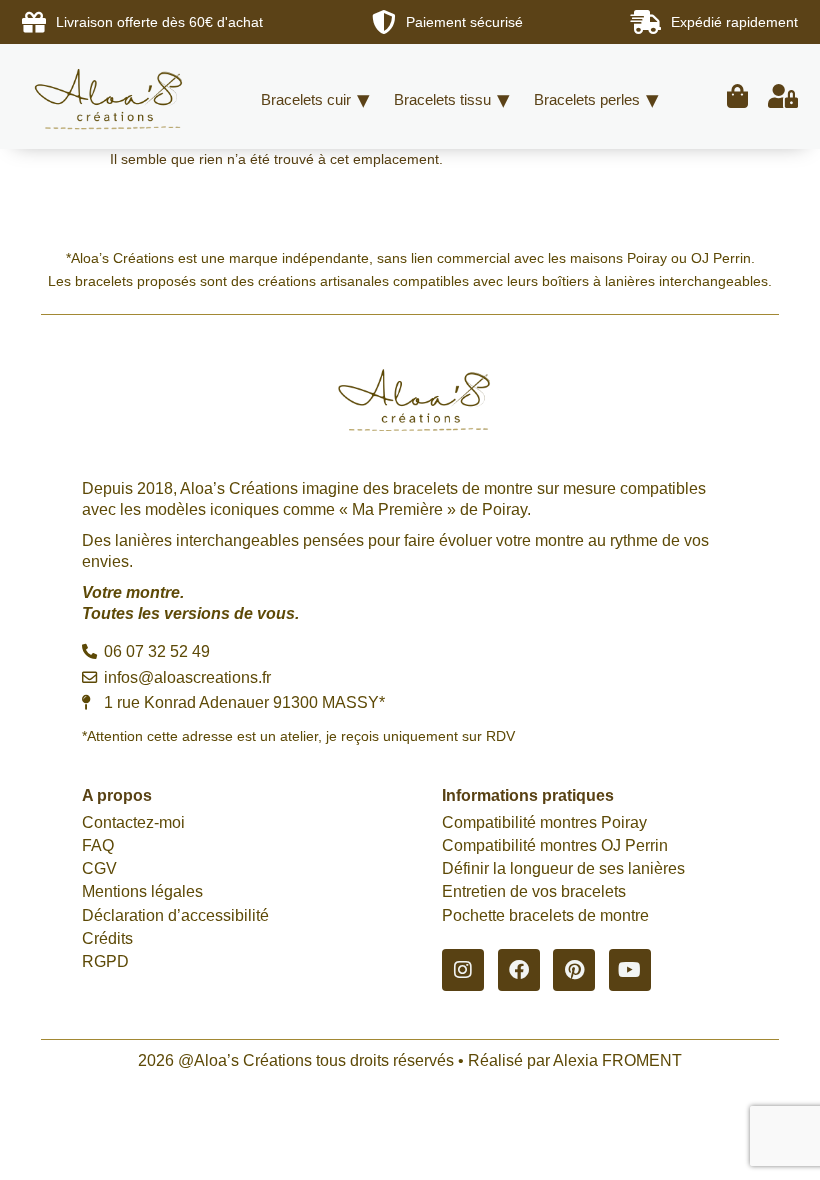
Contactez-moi (133, 822)
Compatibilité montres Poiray (544, 822)
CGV (99, 868)
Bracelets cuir (306, 99)
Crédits (107, 938)
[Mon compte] (783, 96)
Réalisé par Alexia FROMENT (575, 1060)
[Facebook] (519, 970)
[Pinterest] (574, 970)
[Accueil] (112, 96)
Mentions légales (142, 891)
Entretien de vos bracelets (534, 891)
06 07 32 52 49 (155, 651)
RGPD (105, 961)
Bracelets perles (587, 99)
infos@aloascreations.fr (185, 677)
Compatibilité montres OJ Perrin (555, 845)
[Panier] (737, 96)
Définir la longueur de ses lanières (563, 868)
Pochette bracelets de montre (545, 915)
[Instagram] (463, 970)
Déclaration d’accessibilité (175, 915)
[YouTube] (630, 970)
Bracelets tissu (442, 99)
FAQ (98, 845)
